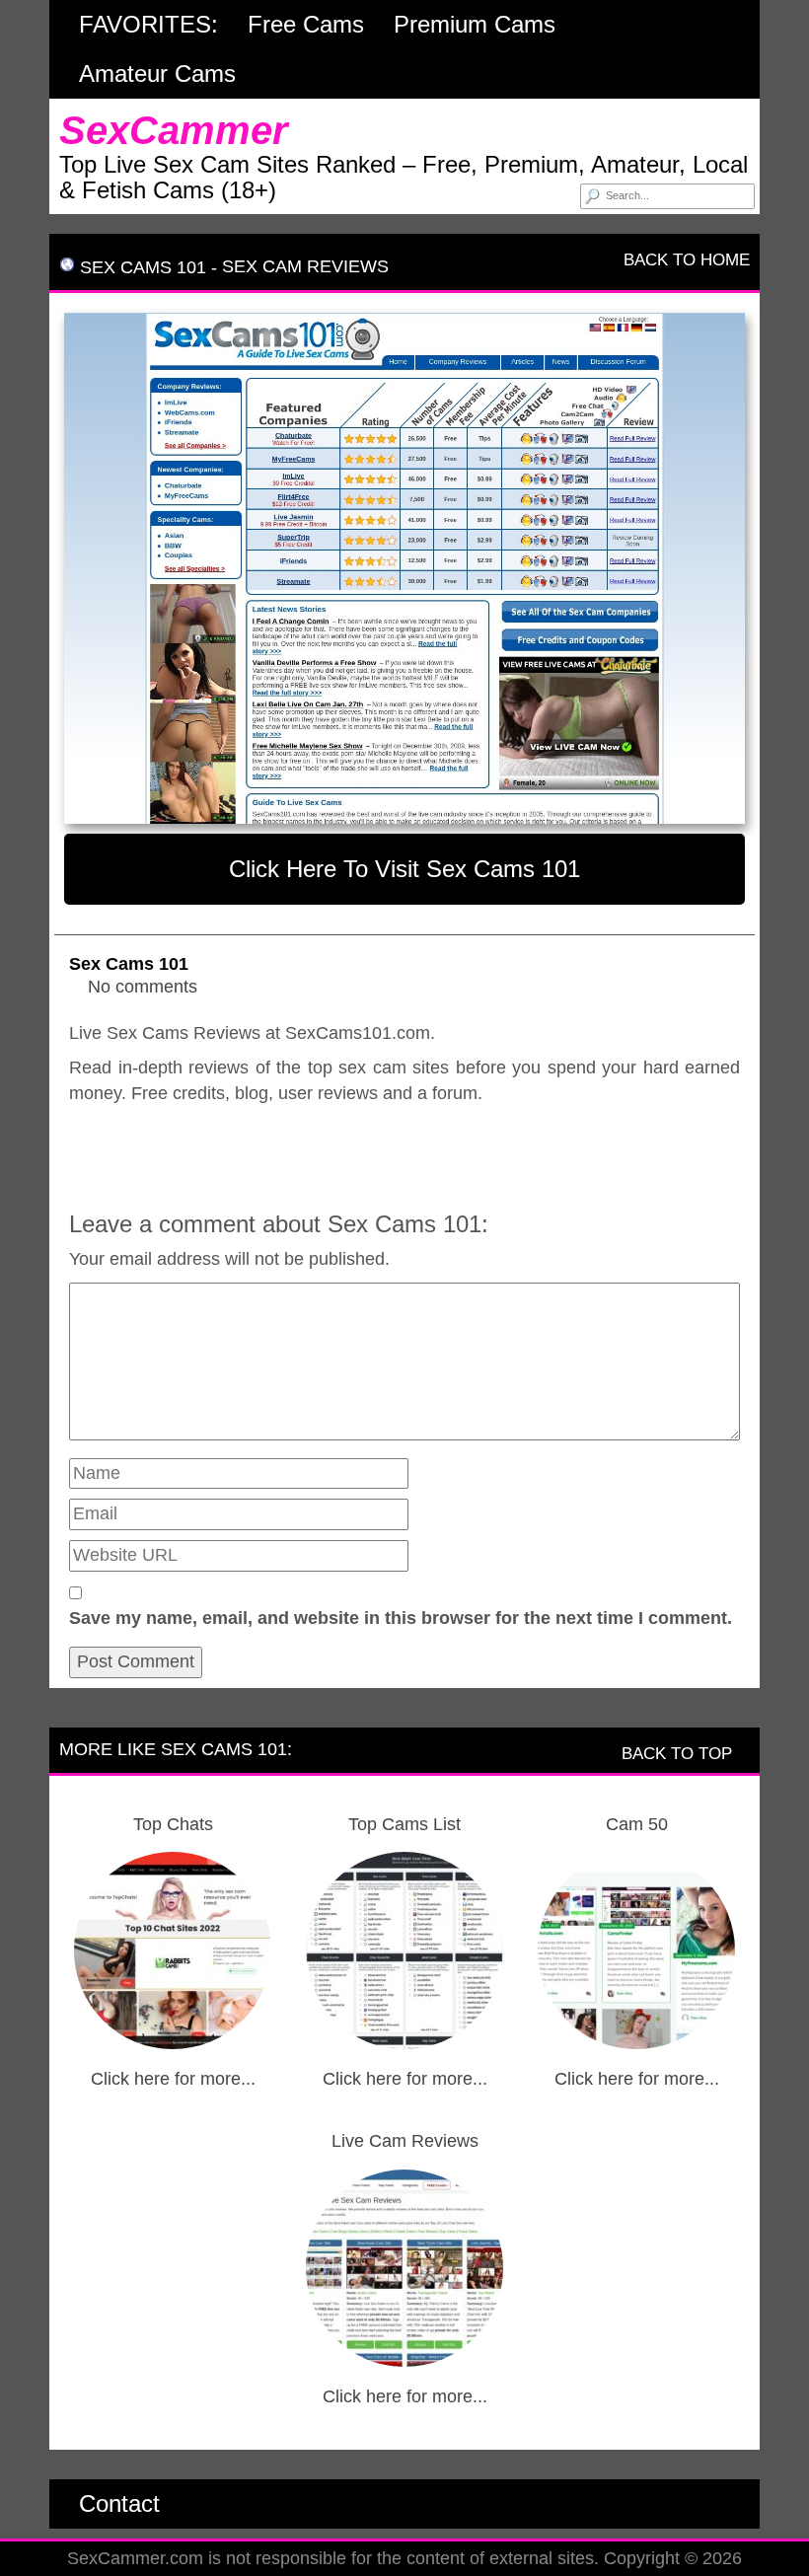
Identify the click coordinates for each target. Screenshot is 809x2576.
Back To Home (684, 260)
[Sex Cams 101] (404, 568)
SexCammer (174, 130)
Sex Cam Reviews (305, 266)
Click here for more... (173, 2079)
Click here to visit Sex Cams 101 (404, 869)
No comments (143, 987)
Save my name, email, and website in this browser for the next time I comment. (401, 1618)
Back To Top (679, 1754)
